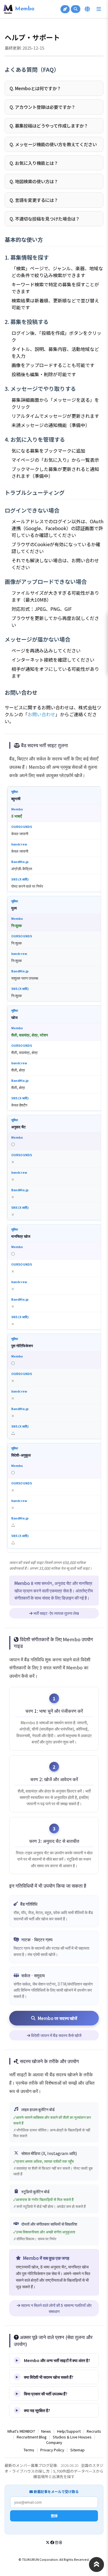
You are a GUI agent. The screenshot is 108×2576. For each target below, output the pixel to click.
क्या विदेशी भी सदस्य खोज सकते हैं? (49, 2377)
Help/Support (69, 2431)
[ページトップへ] (96, 2565)
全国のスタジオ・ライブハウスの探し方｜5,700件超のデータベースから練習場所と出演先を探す (54, 2471)
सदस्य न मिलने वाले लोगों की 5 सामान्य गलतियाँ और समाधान (56, 2308)
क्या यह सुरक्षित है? (37, 2410)
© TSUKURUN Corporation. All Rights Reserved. (54, 2559)
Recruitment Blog (32, 2437)
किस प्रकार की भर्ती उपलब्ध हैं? (46, 2393)
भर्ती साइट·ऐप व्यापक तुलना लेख (56, 1613)
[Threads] (61, 2542)
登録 (54, 2516)
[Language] (87, 9)
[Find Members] (76, 9)
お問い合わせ (41, 714)
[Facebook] (52, 2542)
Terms (29, 2450)
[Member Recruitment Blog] (65, 9)
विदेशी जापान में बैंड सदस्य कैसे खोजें (56, 2035)
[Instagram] (57, 2542)
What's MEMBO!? (21, 2431)
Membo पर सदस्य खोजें (57, 2018)
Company (54, 2442)
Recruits (94, 2431)
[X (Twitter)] (48, 2542)
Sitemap (77, 2450)
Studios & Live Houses (72, 2437)
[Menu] (99, 9)
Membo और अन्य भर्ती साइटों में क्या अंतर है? (57, 2360)
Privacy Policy (52, 2450)
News (46, 2431)
